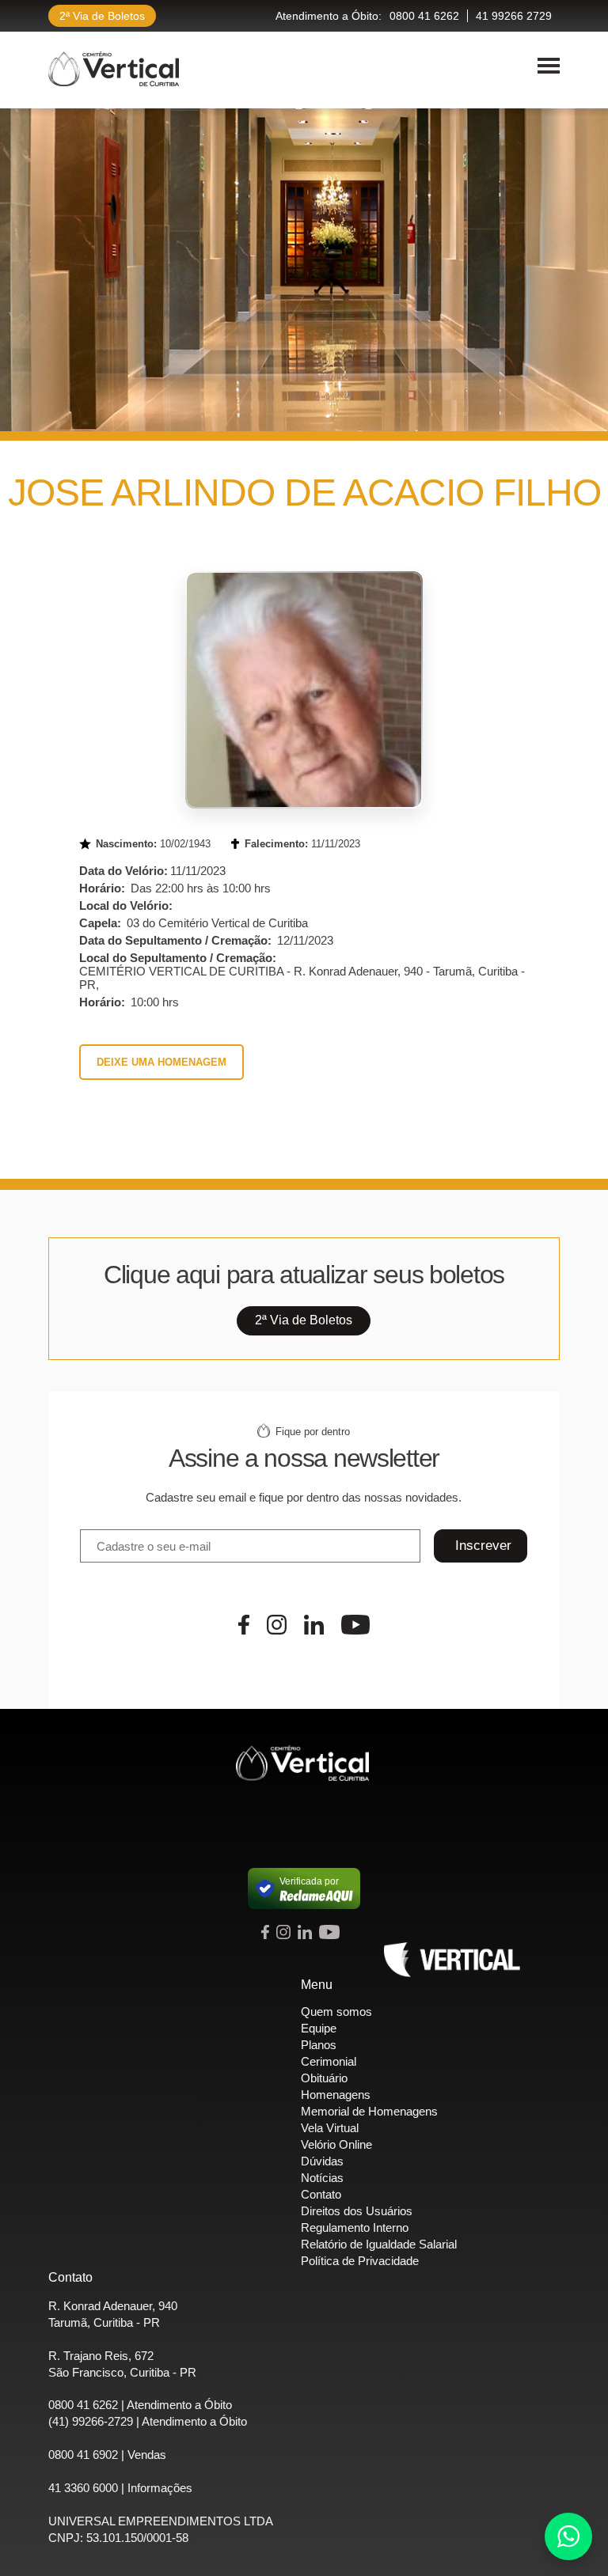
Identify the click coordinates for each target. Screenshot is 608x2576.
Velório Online (336, 2144)
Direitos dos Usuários (357, 2211)
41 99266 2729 (514, 16)
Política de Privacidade (360, 2261)
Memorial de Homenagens (369, 2111)
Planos (319, 2045)
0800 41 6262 (424, 16)
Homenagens (336, 2095)
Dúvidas (322, 2161)
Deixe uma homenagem (161, 1062)
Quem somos (336, 2012)
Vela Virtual (330, 2128)
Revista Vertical (452, 1960)
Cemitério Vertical (114, 69)
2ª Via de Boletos (102, 16)
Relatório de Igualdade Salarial (379, 2244)
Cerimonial (329, 2061)
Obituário (324, 2078)
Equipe (319, 2028)
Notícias (322, 2178)
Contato (321, 2194)
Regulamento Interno (355, 2227)
